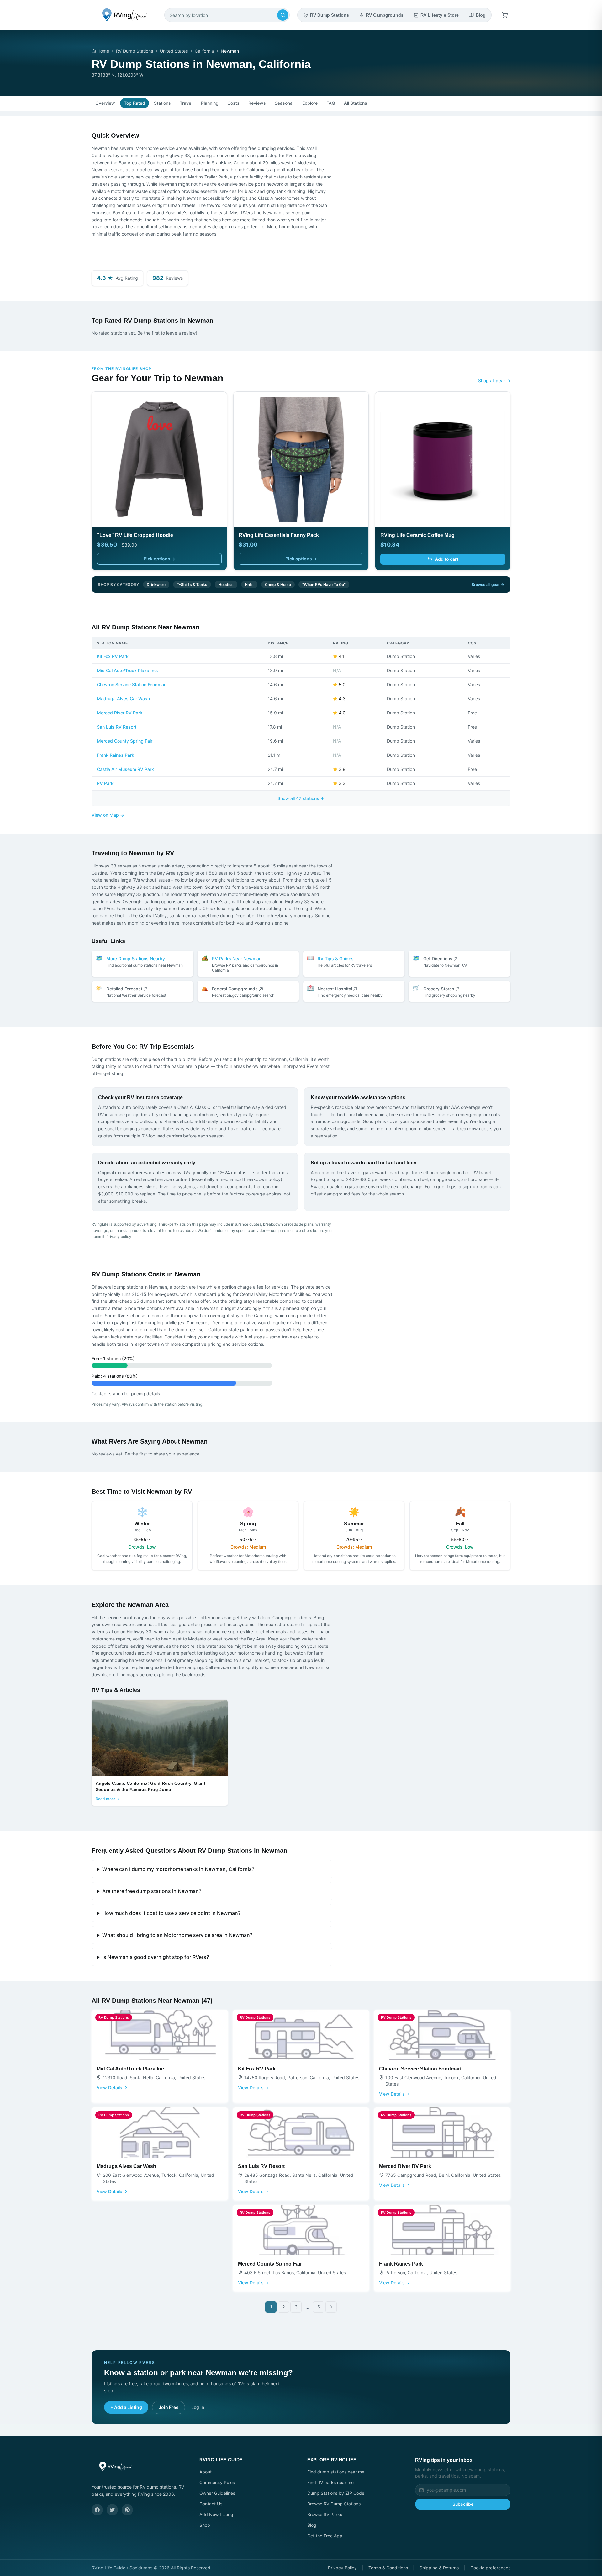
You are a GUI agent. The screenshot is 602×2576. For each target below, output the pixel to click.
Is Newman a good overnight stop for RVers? (156, 1957)
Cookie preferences (490, 2568)
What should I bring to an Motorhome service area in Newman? (177, 1935)
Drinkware (156, 584)
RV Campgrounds (385, 15)
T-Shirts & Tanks (192, 584)
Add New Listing (216, 2514)
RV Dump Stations (330, 15)
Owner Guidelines (217, 2493)
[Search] (283, 15)
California (204, 51)
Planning (210, 103)
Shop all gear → (494, 381)
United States (174, 51)
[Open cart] (505, 15)
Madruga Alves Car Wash (123, 699)
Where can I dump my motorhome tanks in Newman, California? (178, 1869)
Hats (249, 584)
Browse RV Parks (325, 2514)
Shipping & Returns (439, 2568)
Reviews (257, 103)
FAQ (331, 103)
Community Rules (217, 2482)
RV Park (105, 783)
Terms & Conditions (388, 2568)
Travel (186, 103)
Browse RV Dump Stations (334, 2504)
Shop (205, 2525)
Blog (481, 15)
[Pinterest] (127, 2510)
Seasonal (284, 103)
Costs (233, 103)
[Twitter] (112, 2510)
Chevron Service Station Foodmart (132, 684)
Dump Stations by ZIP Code (336, 2493)
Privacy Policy (342, 2568)
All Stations (356, 103)
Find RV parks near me (330, 2482)
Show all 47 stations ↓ (301, 798)
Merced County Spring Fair (125, 741)
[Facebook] (97, 2510)
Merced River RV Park (120, 713)
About (206, 2472)
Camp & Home (278, 584)
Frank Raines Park (116, 755)
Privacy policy (119, 1236)
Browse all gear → (488, 584)
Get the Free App (325, 2536)
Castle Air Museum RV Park (125, 769)
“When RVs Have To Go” (324, 584)
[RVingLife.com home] (124, 15)
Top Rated (135, 103)
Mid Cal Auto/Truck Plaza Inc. (127, 670)
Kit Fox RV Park (113, 656)
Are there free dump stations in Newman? (152, 1891)
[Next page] (331, 2307)
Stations (162, 103)
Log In (198, 2407)
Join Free (169, 2407)
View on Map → (108, 815)
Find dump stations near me (336, 2472)
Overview (105, 103)
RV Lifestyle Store (440, 15)
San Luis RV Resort (117, 727)
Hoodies (226, 584)
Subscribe (463, 2504)
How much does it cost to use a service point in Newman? (171, 1913)
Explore (310, 103)
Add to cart (447, 559)
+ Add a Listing (126, 2407)
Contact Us (211, 2504)
